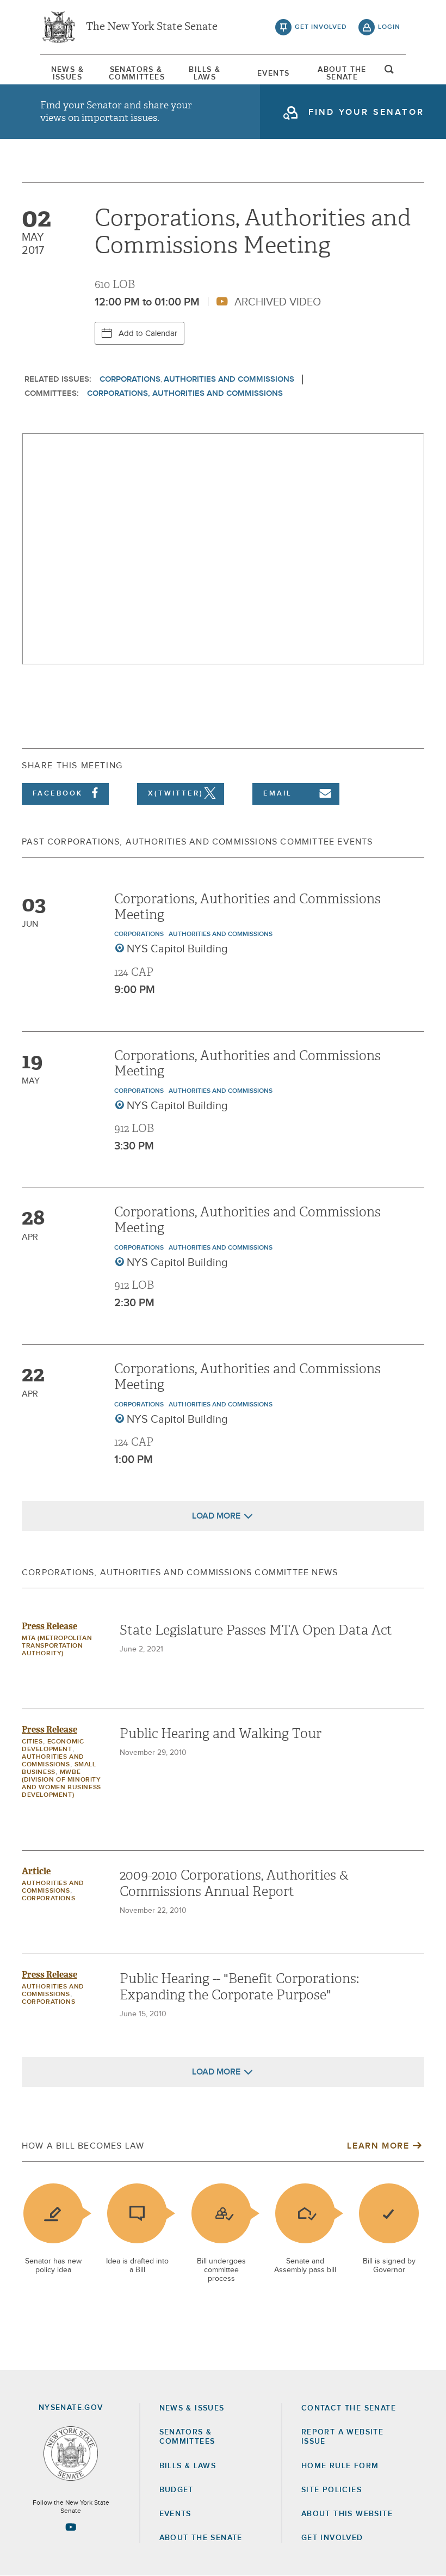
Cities (32, 1742)
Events (273, 74)
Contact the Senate (349, 2408)
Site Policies (332, 2490)
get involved (321, 27)
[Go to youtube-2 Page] (71, 2527)
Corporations (130, 379)
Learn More (378, 2146)
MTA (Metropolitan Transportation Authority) (57, 1646)
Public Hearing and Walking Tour (221, 1734)
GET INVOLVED (332, 2538)
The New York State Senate (152, 27)
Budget (176, 2490)
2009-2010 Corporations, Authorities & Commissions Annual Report (234, 1883)
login (389, 27)
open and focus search (389, 72)
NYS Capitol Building (177, 949)
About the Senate (201, 2538)
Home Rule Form (340, 2466)
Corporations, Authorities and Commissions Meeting (247, 907)
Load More (216, 1516)
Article (36, 1871)
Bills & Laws (205, 74)
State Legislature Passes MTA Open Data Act (256, 1630)
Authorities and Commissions (229, 379)
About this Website (347, 2514)
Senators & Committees (136, 74)
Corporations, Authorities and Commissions (185, 393)
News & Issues (67, 74)
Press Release (49, 1626)
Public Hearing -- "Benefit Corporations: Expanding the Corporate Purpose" (239, 1987)
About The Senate (342, 74)
